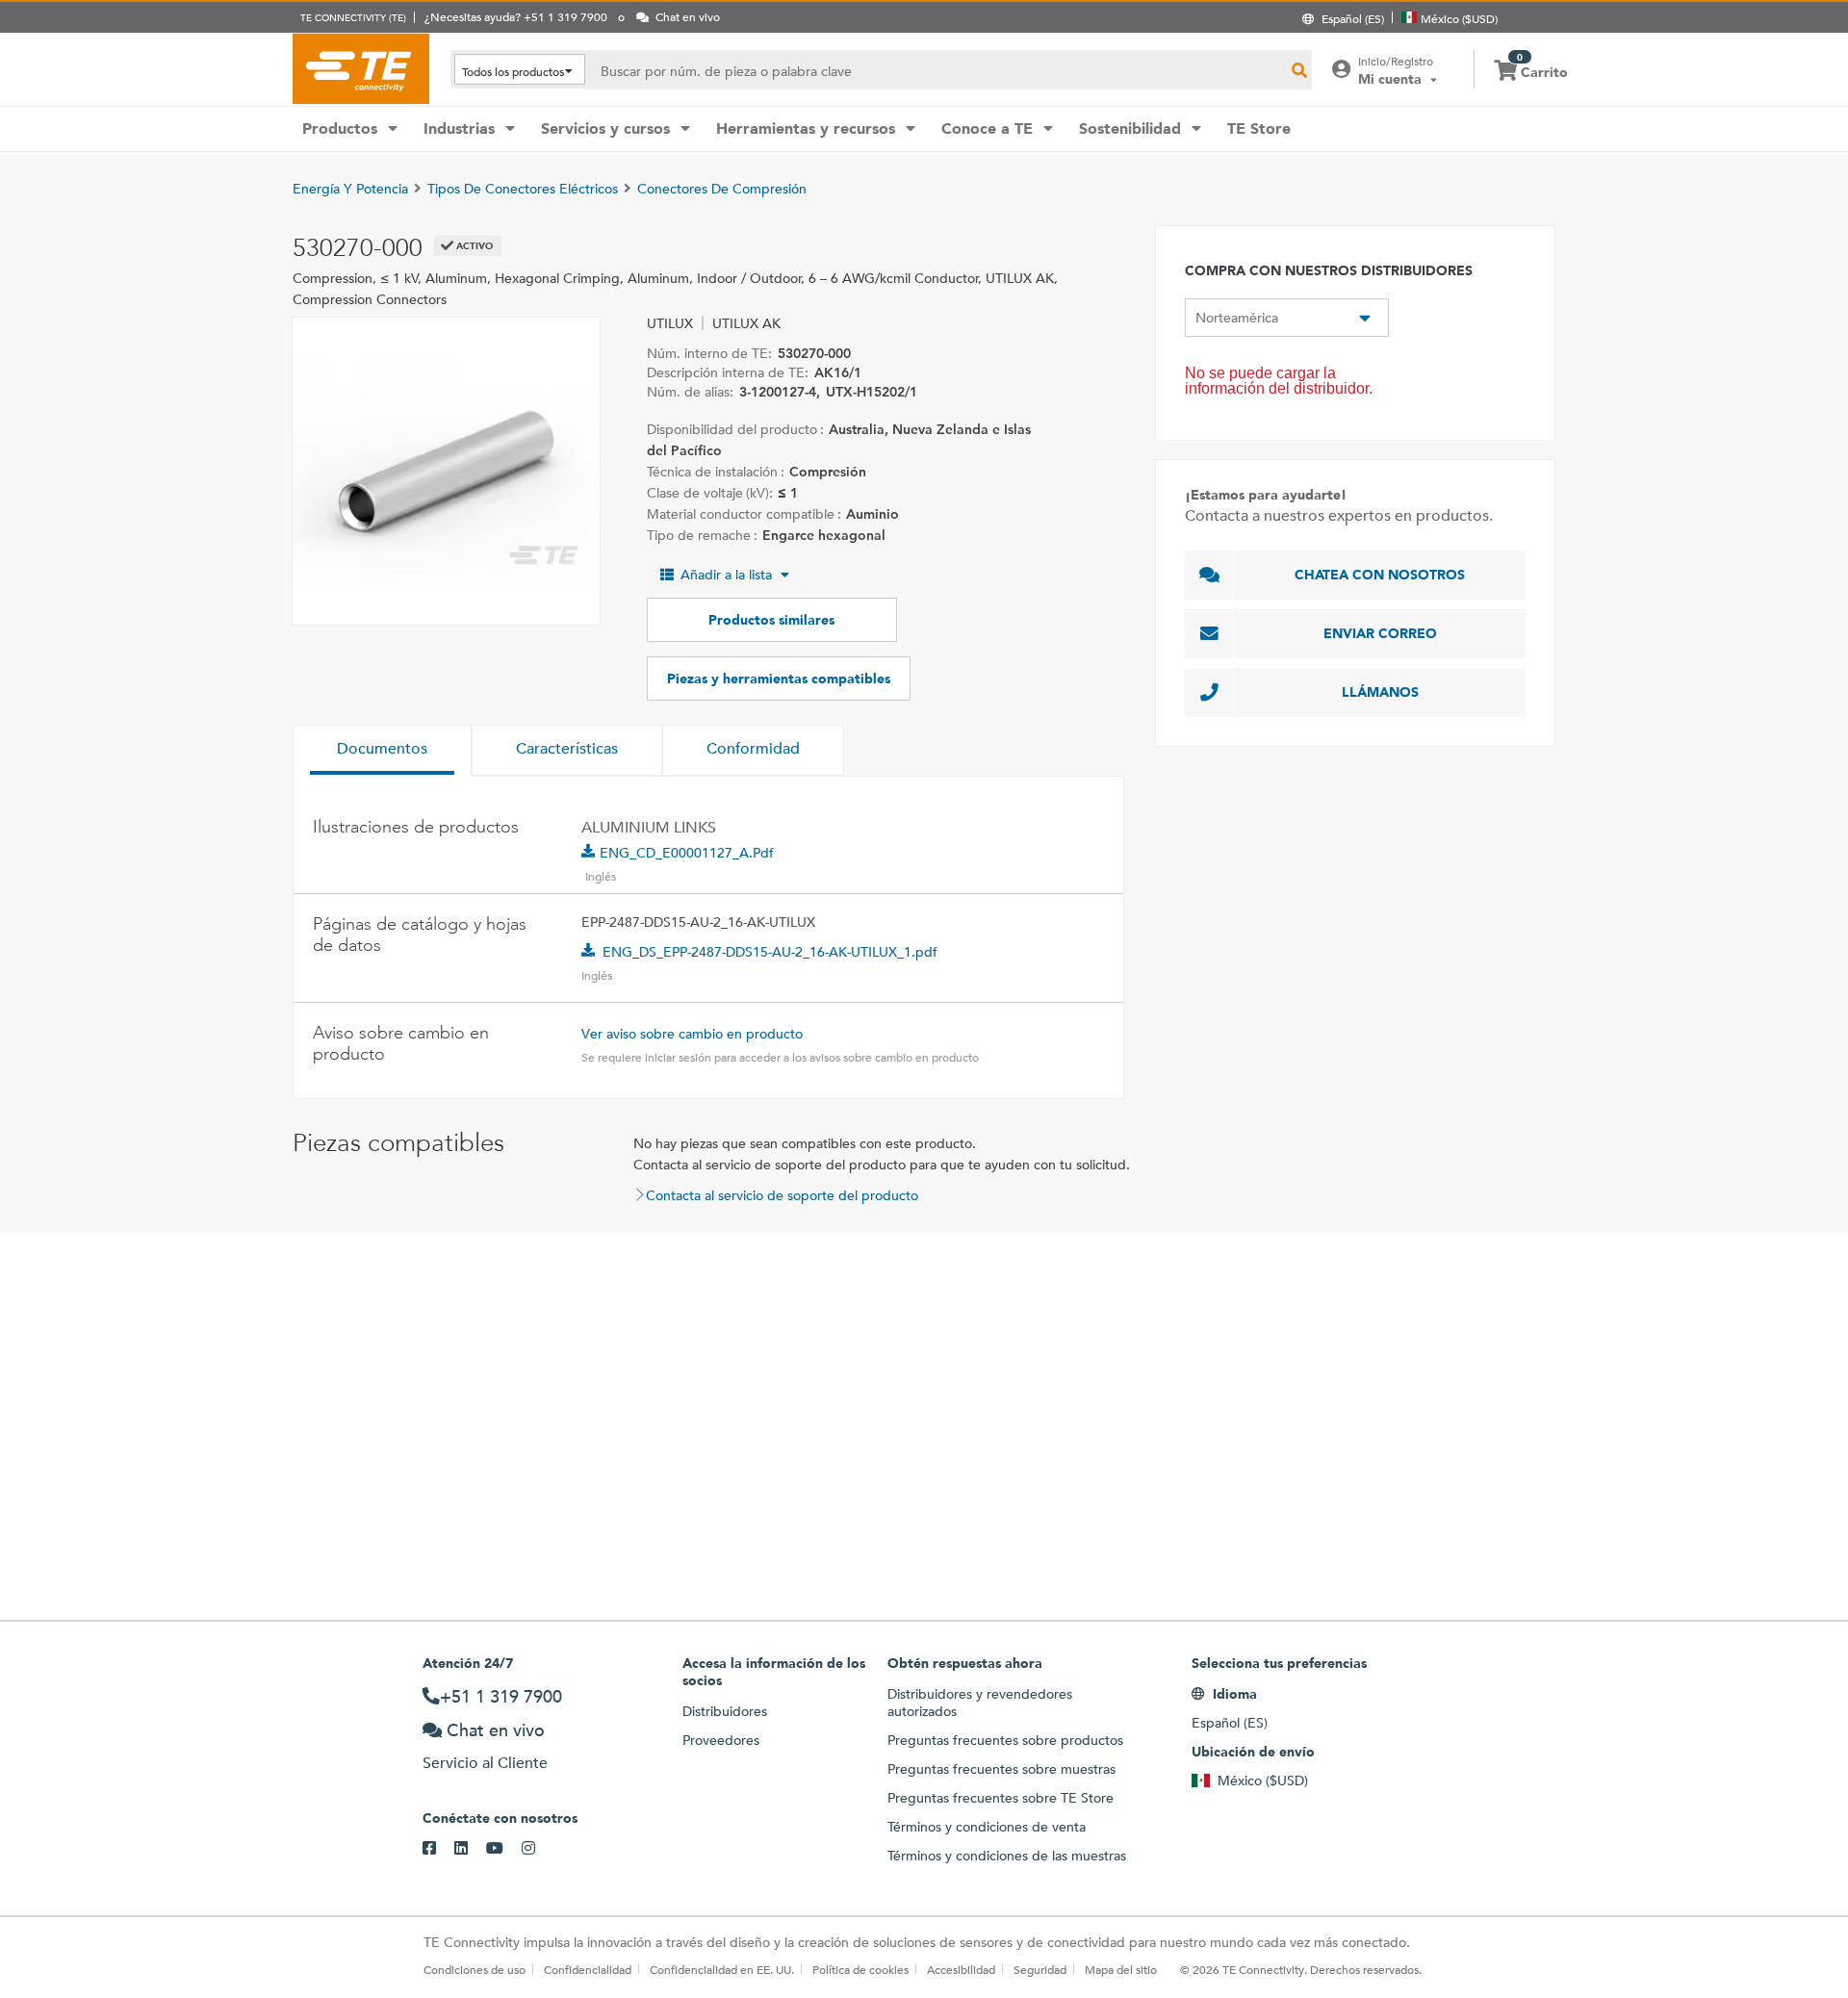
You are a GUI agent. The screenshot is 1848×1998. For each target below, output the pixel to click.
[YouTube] (504, 1849)
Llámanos (1380, 692)
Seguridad (1040, 1969)
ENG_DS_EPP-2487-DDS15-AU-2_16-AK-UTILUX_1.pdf (770, 952)
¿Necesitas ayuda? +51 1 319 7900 (516, 16)
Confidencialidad (588, 1969)
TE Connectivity (361, 68)
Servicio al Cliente (485, 1763)
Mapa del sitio (1121, 1969)
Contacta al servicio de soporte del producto (782, 1195)
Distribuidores (725, 1711)
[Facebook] (438, 1849)
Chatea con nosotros (1380, 575)
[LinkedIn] (470, 1849)
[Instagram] (538, 1849)
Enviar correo (1380, 633)
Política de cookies (860, 1969)
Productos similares (771, 620)
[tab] (382, 751)
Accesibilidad (961, 1969)
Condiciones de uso (475, 1969)
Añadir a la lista (726, 575)
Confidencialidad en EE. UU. (722, 1969)
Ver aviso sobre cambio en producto (692, 1034)
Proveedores (721, 1740)
